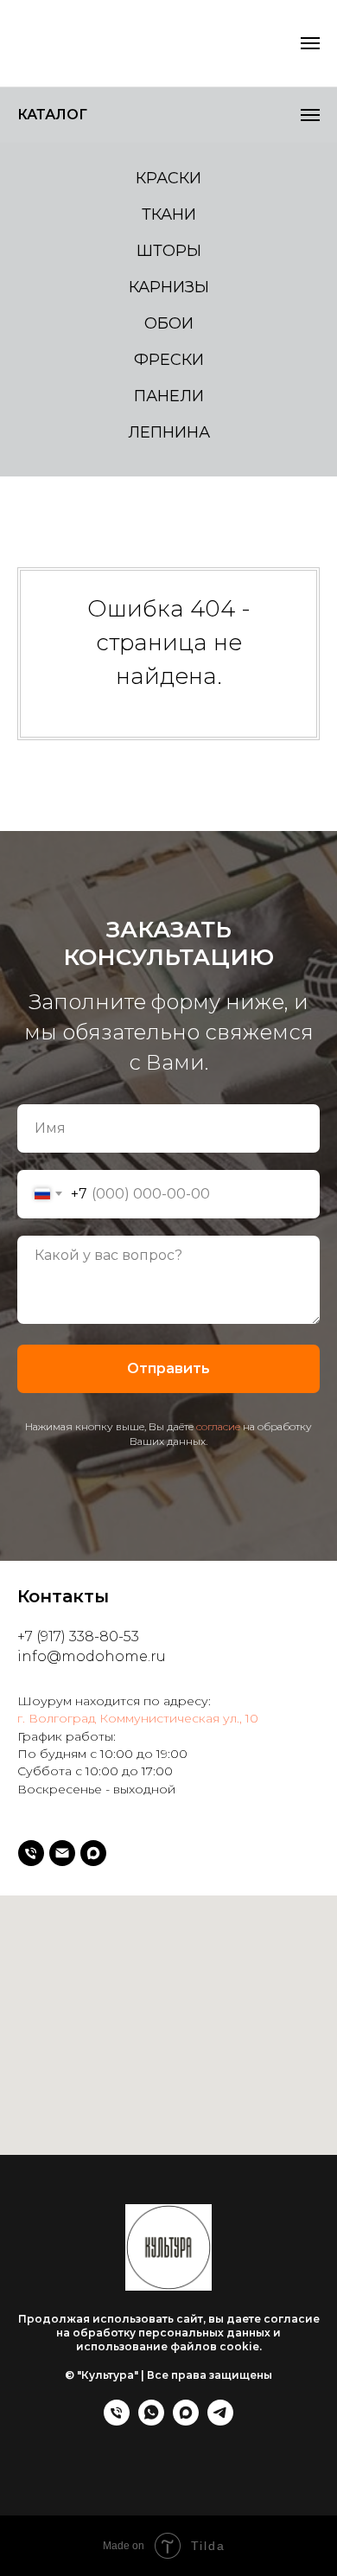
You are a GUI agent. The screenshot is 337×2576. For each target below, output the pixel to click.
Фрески (169, 360)
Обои (169, 323)
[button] (275, 43)
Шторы (169, 251)
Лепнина (169, 432)
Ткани (169, 214)
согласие (218, 2349)
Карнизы (169, 287)
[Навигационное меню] (310, 115)
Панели (169, 396)
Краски (168, 178)
